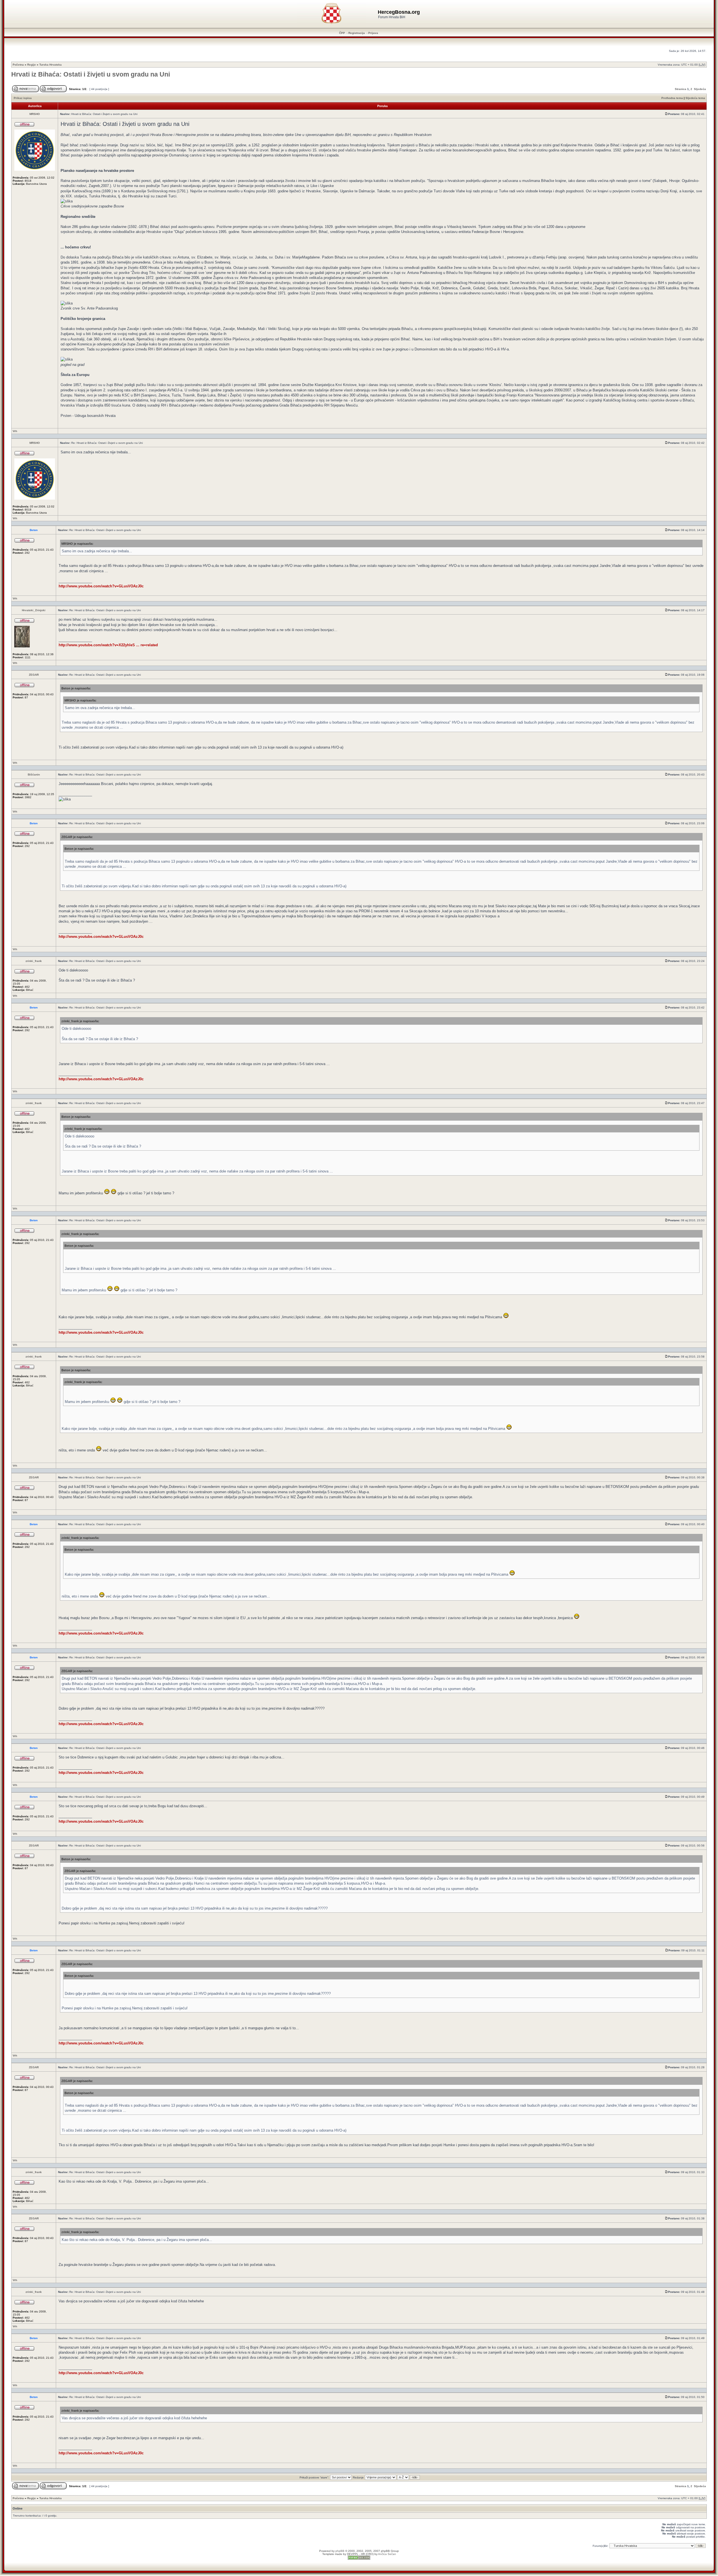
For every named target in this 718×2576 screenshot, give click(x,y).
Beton (34, 530)
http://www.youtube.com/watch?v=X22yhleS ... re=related (108, 645)
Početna (18, 65)
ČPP (342, 33)
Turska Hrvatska (50, 65)
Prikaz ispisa (23, 98)
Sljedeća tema (695, 98)
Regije (32, 65)
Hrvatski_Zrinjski (34, 610)
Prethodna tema (672, 98)
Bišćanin (34, 775)
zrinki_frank (34, 961)
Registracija (357, 33)
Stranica (681, 89)
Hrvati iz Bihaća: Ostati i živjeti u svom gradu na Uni (91, 74)
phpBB (340, 2551)
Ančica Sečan (387, 2554)
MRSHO (35, 114)
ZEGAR (34, 675)
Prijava (373, 33)
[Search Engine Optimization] (359, 2559)
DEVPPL (353, 2554)
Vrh (15, 431)
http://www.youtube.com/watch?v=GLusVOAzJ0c (101, 586)
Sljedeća (700, 89)
